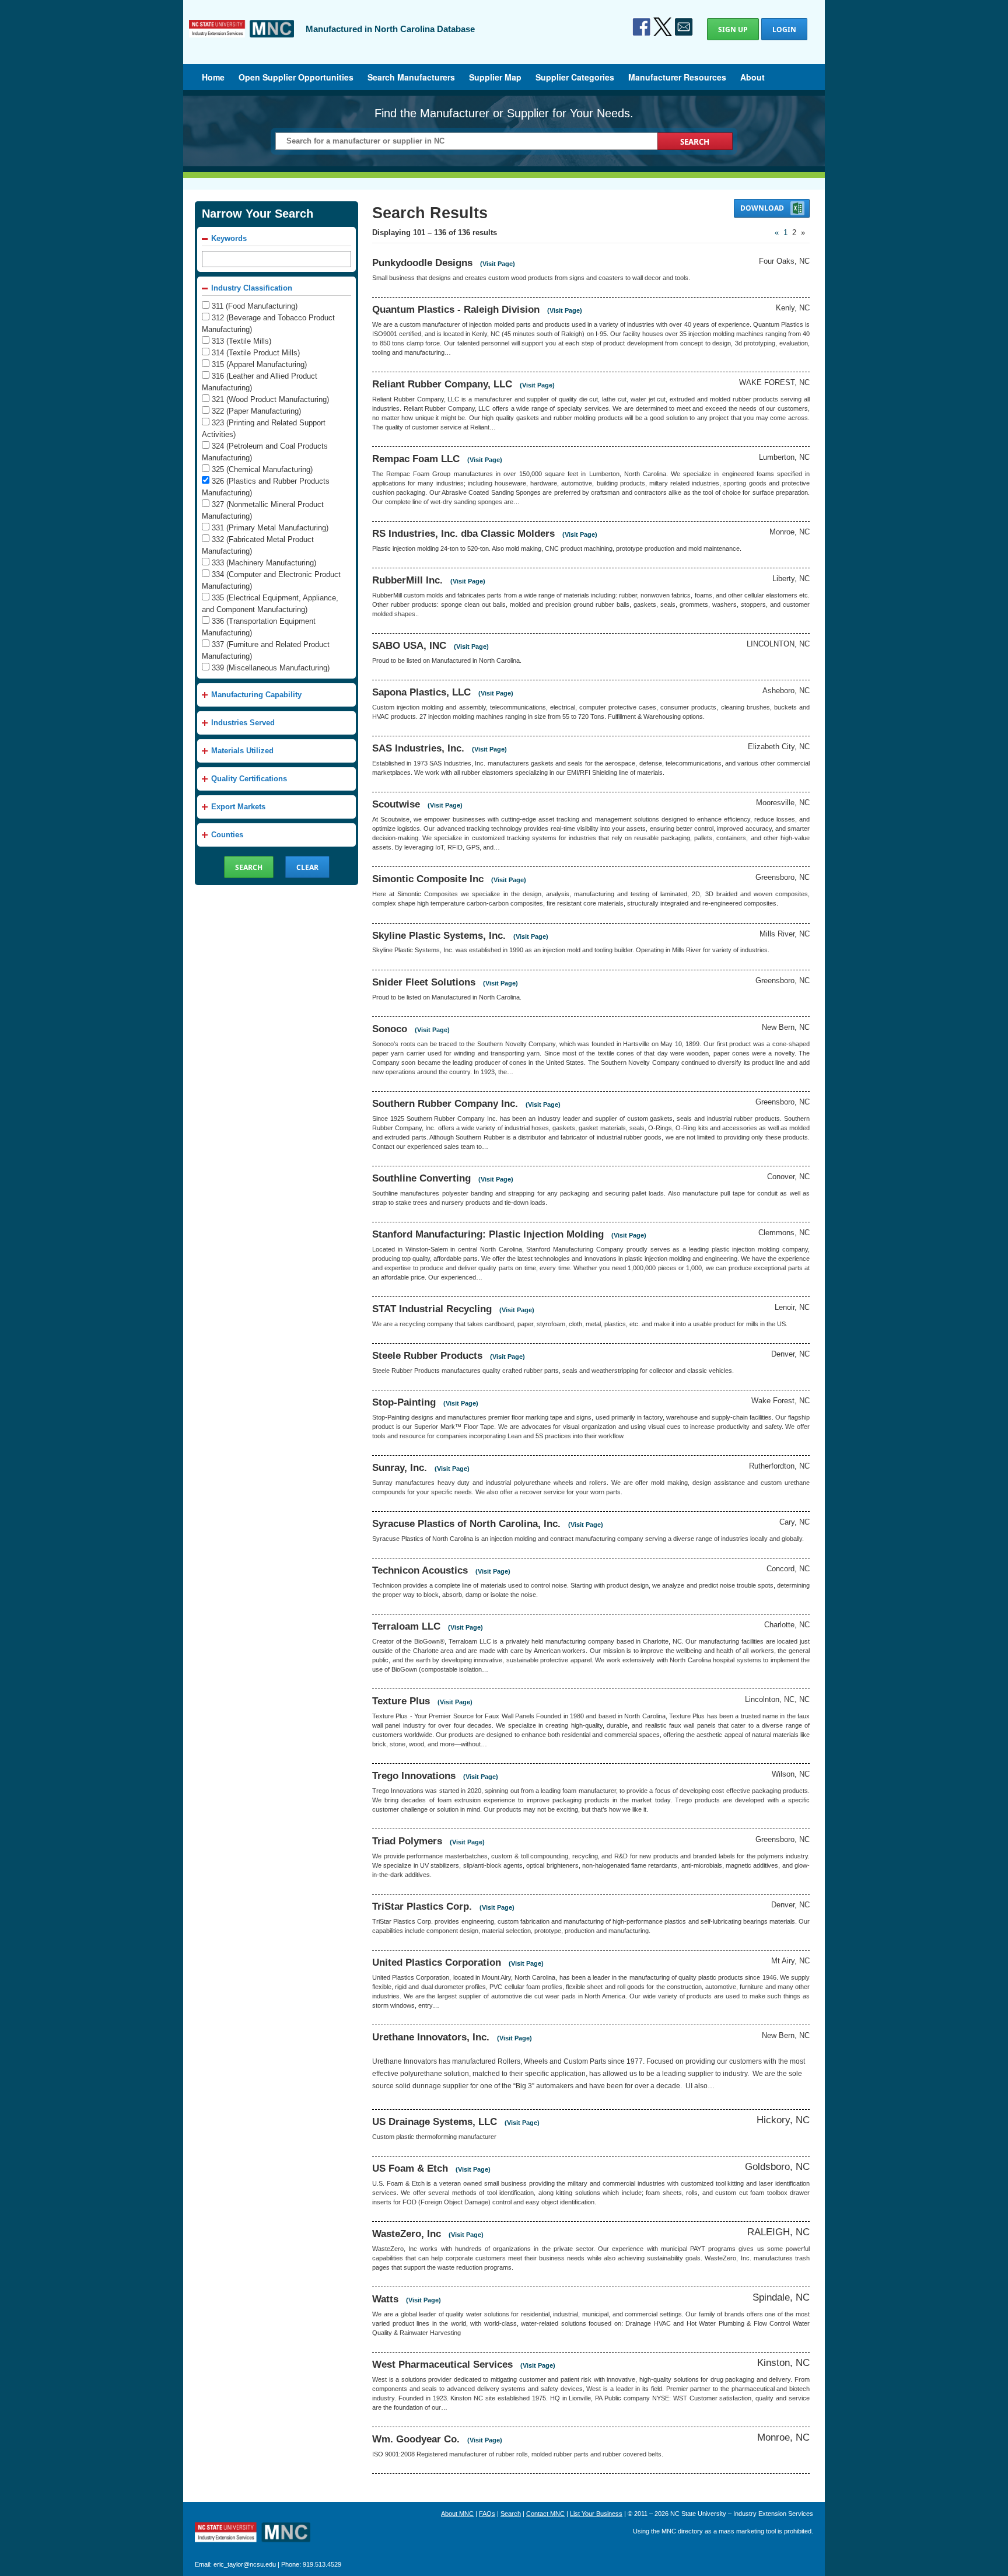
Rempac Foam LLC (416, 459)
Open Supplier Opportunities (296, 77)
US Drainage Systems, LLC (435, 2121)
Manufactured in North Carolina (242, 37)
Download (763, 208)
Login (784, 29)
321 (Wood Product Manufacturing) (270, 399)
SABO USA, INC (409, 645)
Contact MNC (545, 2514)
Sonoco (390, 1029)
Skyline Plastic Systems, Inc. (439, 935)
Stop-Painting (404, 1402)
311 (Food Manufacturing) (255, 306)
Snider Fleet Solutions (424, 982)
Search (511, 2514)
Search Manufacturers (411, 77)
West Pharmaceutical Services (442, 2364)
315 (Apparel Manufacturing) (259, 364)
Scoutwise (396, 804)
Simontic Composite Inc (428, 879)
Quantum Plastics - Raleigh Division (456, 309)
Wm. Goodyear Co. (416, 2439)
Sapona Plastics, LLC (421, 692)
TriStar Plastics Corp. (422, 1906)
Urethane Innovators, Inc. (431, 2037)
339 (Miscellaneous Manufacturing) (271, 668)
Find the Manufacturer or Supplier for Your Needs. (504, 113)
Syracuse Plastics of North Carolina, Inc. (466, 1523)
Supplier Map (495, 77)
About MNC (457, 2514)
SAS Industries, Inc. (418, 748)
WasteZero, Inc (407, 2234)
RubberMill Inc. (407, 580)
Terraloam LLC (406, 1626)
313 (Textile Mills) (242, 341)
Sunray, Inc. (400, 1467)
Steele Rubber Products (427, 1355)
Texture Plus (401, 1701)
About (752, 77)
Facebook (642, 27)
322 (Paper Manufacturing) (256, 411)
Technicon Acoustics (420, 1570)
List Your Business (596, 2514)
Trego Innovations (414, 1775)
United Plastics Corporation (437, 1962)
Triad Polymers (407, 1841)
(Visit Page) (498, 264)
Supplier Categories (575, 77)
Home (213, 77)
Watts (385, 2299)
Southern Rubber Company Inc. (445, 1103)
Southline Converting (421, 1178)
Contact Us (684, 27)
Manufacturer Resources (677, 77)
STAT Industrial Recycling (432, 1309)
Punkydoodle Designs (422, 263)
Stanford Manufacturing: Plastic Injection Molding (488, 1234)
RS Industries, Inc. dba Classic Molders (463, 533)
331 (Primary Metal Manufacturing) (270, 528)
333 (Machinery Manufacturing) (264, 563)
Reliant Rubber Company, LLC (442, 384)
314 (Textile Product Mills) (256, 353)
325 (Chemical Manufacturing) (262, 469)
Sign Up (733, 29)
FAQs (487, 2514)
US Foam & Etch (410, 2168)
